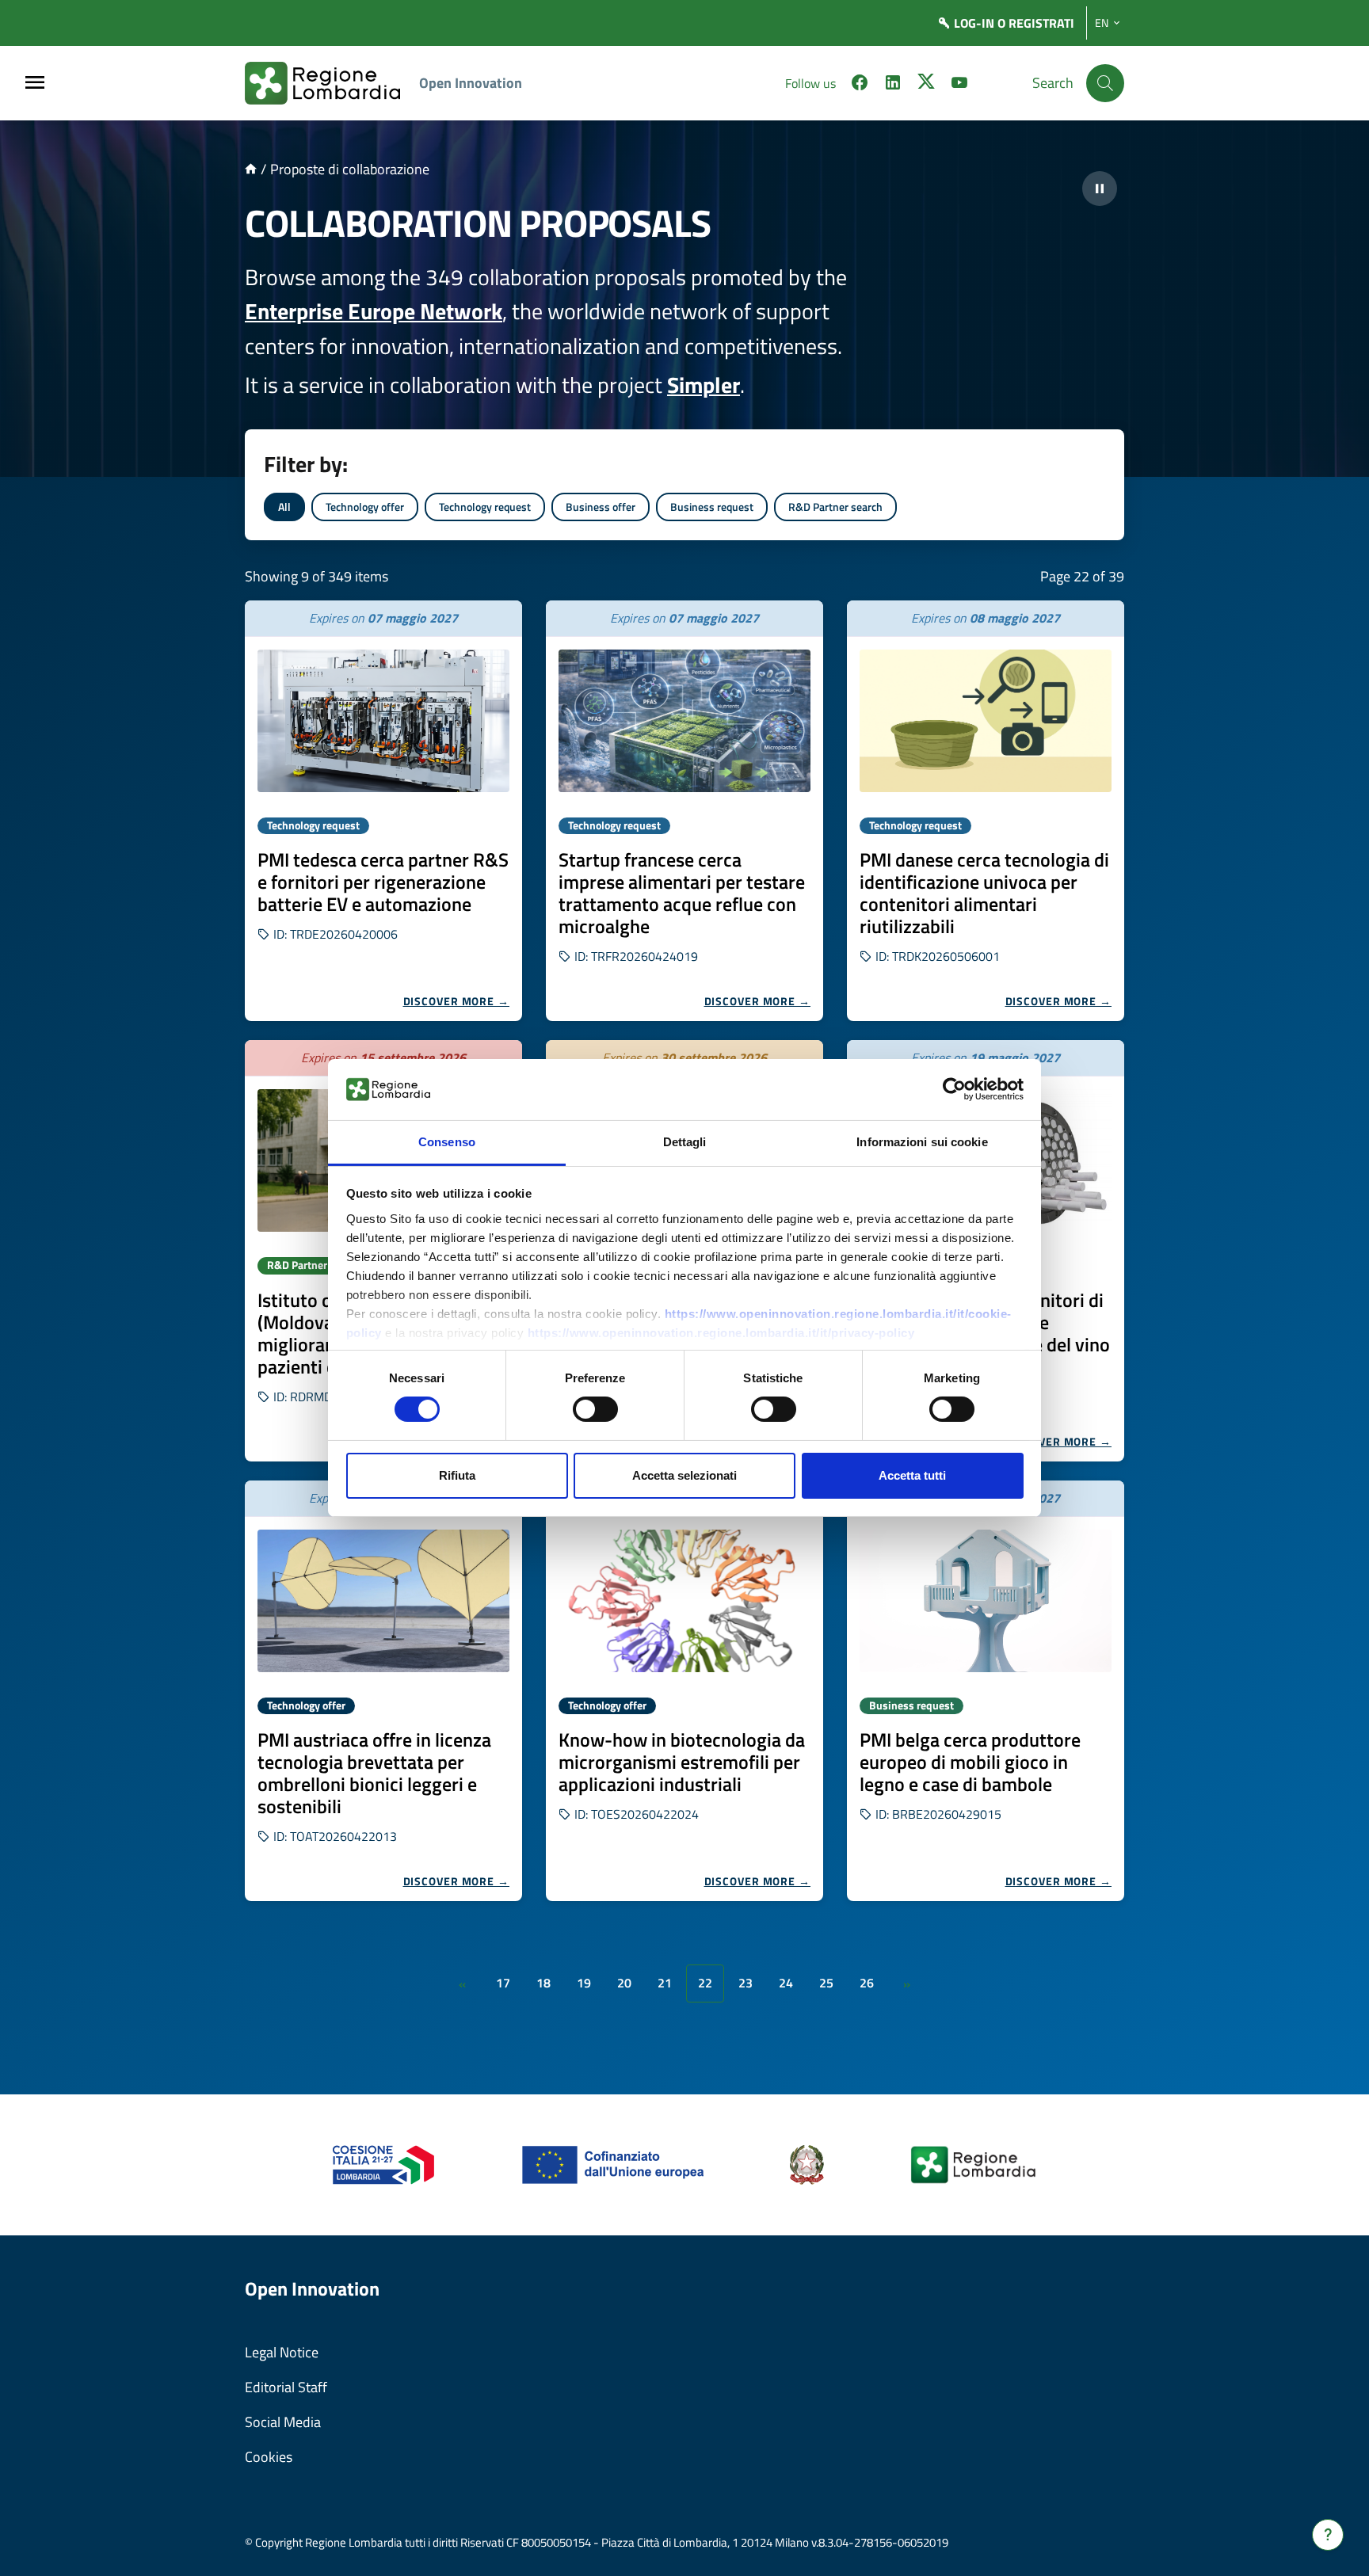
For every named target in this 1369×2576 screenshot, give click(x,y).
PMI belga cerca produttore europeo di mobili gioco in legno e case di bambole (970, 1762)
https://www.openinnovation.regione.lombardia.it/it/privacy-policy (721, 1333)
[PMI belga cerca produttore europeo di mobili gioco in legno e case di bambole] (986, 1601)
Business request (712, 507)
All (284, 507)
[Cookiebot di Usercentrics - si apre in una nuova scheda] (954, 1089)
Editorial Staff (286, 2387)
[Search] (1105, 83)
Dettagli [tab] (685, 1142)
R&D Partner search (835, 507)
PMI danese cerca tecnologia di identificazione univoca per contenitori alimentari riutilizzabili (984, 893)
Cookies (269, 2457)
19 (584, 1983)
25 (826, 1983)
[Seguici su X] (926, 85)
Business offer (601, 507)
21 (665, 1983)
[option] (383, 811)
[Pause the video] (1100, 189)
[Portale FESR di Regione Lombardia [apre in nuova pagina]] (384, 2164)
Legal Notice (282, 2352)
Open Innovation (471, 83)
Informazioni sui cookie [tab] (922, 1142)
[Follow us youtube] (959, 85)
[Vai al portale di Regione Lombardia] (332, 83)
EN (1102, 23)
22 (705, 1983)
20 (624, 1983)
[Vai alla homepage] (251, 169)
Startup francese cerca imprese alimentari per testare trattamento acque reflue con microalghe (682, 893)
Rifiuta (457, 1475)
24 (786, 1983)
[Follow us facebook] (860, 85)
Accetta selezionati (684, 1475)
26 (867, 1983)
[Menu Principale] (35, 84)
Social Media (283, 2422)
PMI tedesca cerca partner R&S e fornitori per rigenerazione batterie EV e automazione (383, 882)
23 (746, 1983)
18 (543, 1983)
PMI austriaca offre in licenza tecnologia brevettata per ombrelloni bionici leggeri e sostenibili (374, 1773)
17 (503, 1983)
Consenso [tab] (447, 1142)
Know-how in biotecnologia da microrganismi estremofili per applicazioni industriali (682, 1762)
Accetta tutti (912, 1475)
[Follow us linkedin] (893, 85)
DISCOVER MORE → (457, 1001)
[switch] (595, 1409)
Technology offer (365, 507)
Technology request (485, 507)
